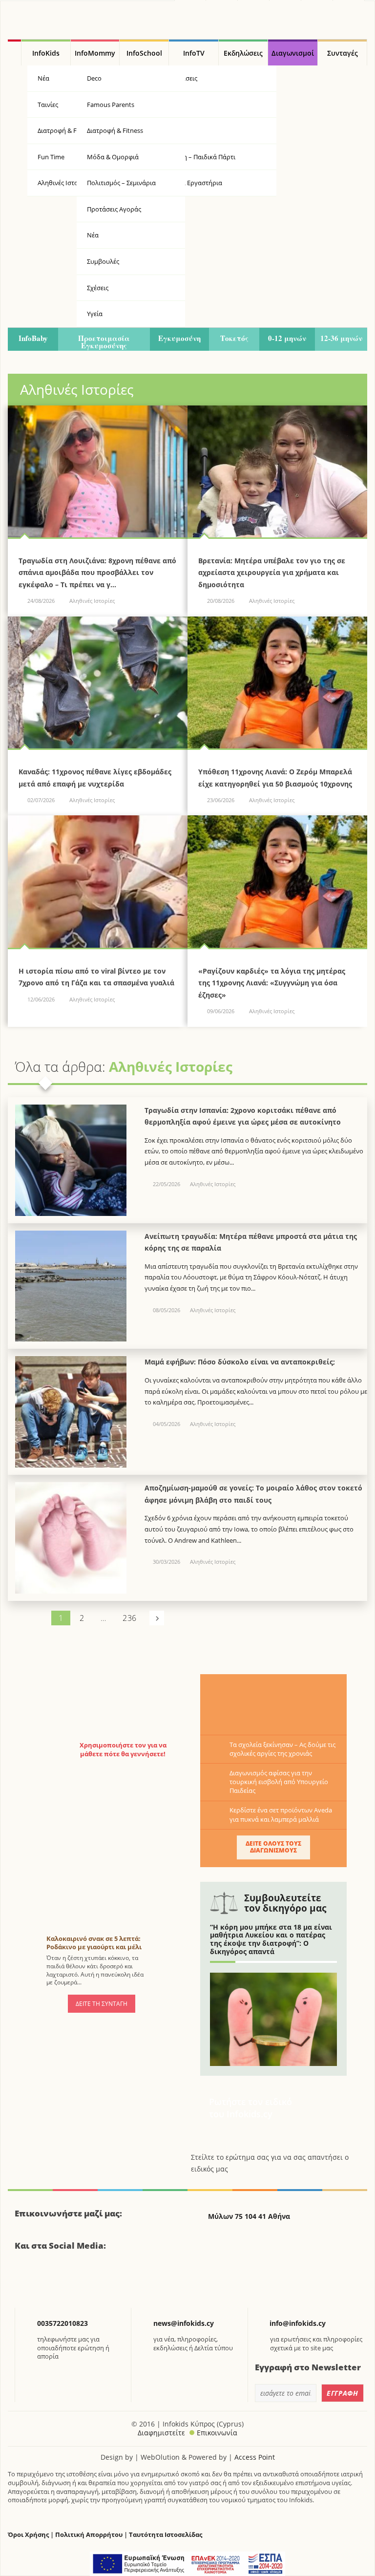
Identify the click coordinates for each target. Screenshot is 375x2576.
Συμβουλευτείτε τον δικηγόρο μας (285, 1903)
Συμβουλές (103, 261)
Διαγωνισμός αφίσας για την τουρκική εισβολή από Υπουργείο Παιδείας (279, 1782)
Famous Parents (111, 105)
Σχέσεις (98, 288)
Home (14, 53)
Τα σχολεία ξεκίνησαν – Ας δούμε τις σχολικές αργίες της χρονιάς (282, 1749)
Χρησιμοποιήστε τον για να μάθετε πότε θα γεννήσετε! (123, 1749)
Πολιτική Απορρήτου (89, 2535)
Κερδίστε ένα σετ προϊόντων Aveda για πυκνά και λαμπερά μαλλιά (281, 1814)
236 (129, 1618)
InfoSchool (144, 53)
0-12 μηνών (287, 338)
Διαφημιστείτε (161, 2433)
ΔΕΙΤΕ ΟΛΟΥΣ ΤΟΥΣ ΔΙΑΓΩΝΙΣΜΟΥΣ (273, 1847)
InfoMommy (95, 53)
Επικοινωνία (217, 2433)
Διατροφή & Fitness (115, 130)
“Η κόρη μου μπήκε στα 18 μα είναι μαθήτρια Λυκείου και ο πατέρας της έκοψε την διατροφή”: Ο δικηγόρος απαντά (271, 1939)
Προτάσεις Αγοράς (114, 209)
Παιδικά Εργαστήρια (192, 183)
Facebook (26, 2281)
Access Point (255, 2457)
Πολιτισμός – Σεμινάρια (121, 183)
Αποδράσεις (180, 78)
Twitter (50, 2281)
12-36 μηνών (341, 338)
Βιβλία (172, 105)
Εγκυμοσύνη (179, 338)
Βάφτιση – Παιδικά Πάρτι (199, 157)
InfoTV (194, 53)
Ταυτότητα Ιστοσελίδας (166, 2535)
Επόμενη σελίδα (157, 1618)
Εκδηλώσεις (243, 53)
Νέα (93, 235)
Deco (94, 78)
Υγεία (170, 130)
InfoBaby (33, 338)
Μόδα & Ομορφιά (113, 157)
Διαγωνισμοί (293, 53)
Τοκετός (234, 338)
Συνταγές (343, 53)
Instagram (75, 2281)
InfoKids (46, 53)
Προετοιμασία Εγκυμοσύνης (104, 342)
